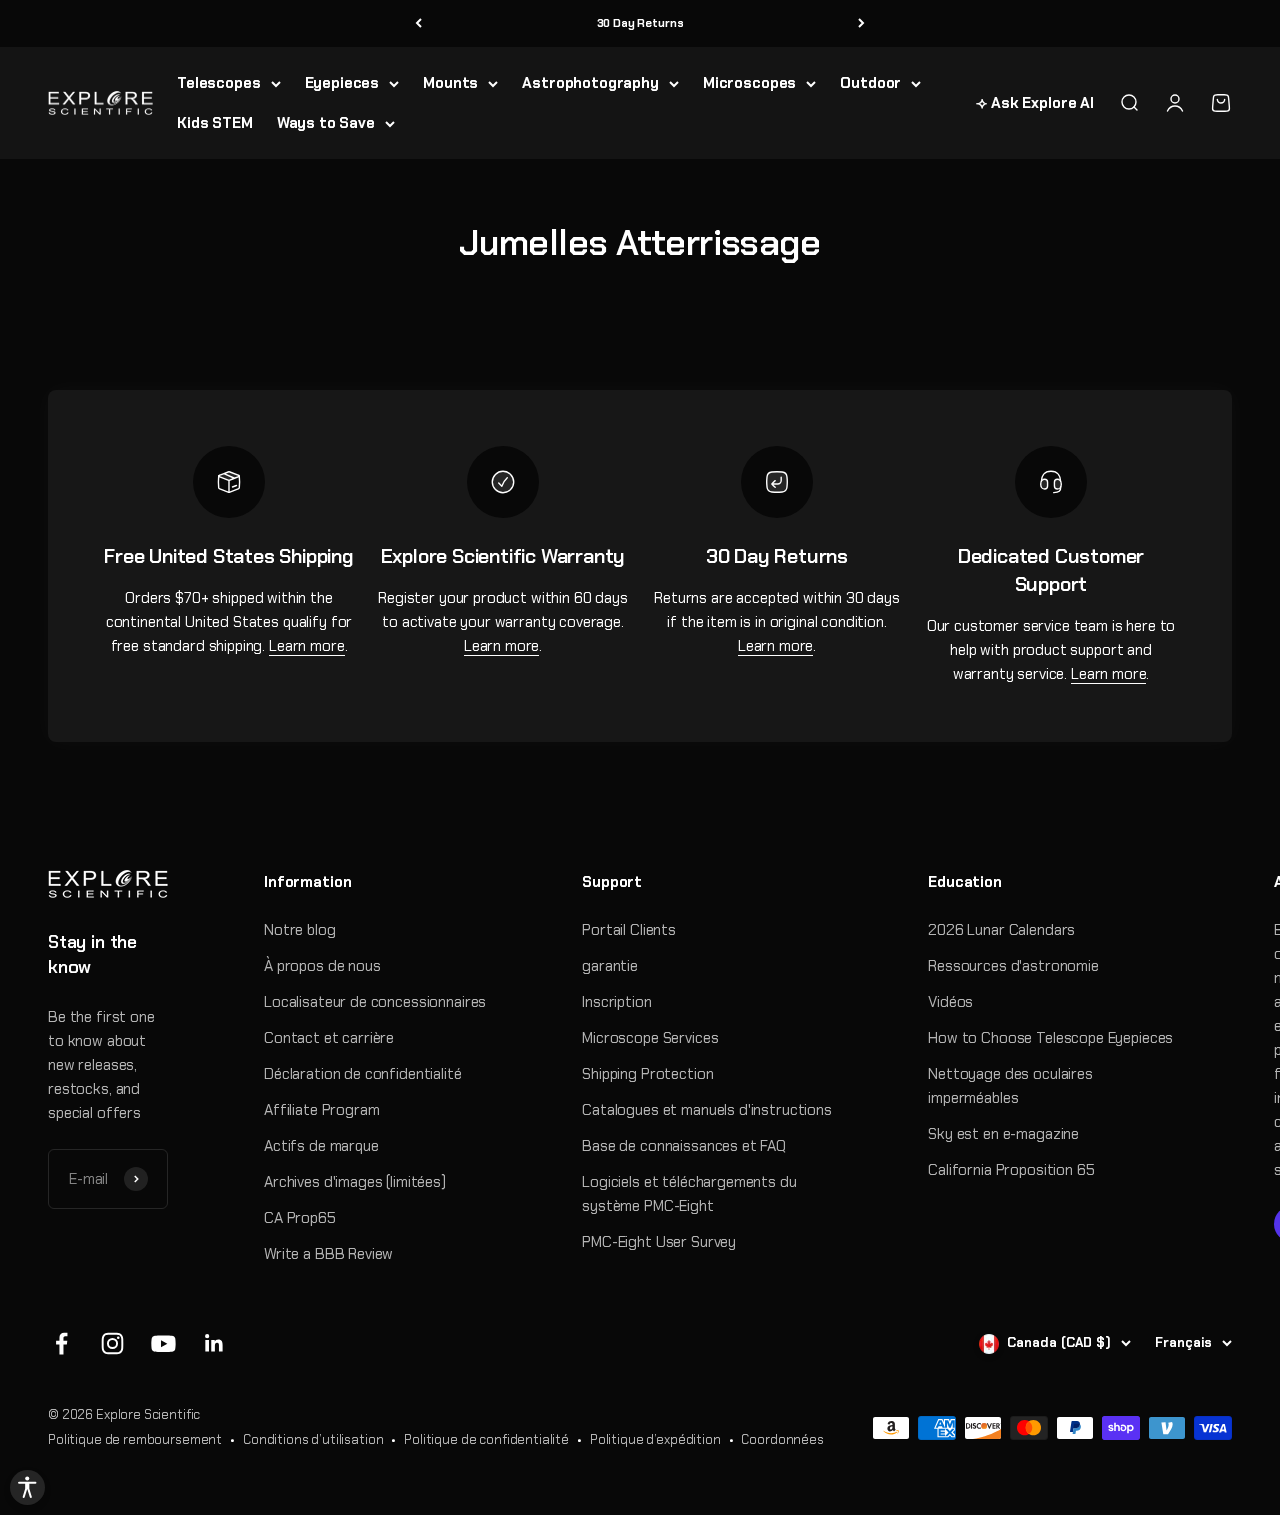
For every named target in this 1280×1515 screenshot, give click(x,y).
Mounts (450, 83)
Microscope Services (650, 1038)
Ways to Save (326, 123)
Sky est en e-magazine (1003, 1134)
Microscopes (749, 83)
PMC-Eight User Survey (659, 1242)
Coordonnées (782, 1439)
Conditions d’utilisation (313, 1439)
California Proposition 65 (1011, 1170)
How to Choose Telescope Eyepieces (1050, 1038)
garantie (610, 966)
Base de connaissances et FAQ (684, 1146)
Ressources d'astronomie (1013, 966)
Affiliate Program (321, 1110)
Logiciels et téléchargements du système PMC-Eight (689, 1194)
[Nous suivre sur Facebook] (61, 1343)
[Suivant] (861, 23)
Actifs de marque (321, 1146)
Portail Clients (629, 930)
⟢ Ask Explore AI (1035, 103)
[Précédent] (418, 23)
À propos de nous (322, 966)
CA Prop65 (300, 1218)
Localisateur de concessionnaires (375, 1002)
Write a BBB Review (328, 1254)
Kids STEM (215, 123)
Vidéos (950, 1002)
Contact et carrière (329, 1038)
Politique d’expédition (655, 1439)
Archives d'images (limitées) (355, 1182)
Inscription (616, 1002)
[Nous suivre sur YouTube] (163, 1343)
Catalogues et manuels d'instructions (707, 1110)
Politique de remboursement (135, 1439)
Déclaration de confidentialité (363, 1074)
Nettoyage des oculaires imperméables (1010, 1086)
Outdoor (870, 83)
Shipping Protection (647, 1074)
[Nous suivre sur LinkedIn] (214, 1343)
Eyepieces (342, 83)
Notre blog (300, 930)
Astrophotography (590, 83)
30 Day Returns (640, 23)
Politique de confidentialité (486, 1439)
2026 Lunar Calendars (1001, 930)
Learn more (307, 646)
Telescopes (219, 83)
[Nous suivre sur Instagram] (112, 1343)
